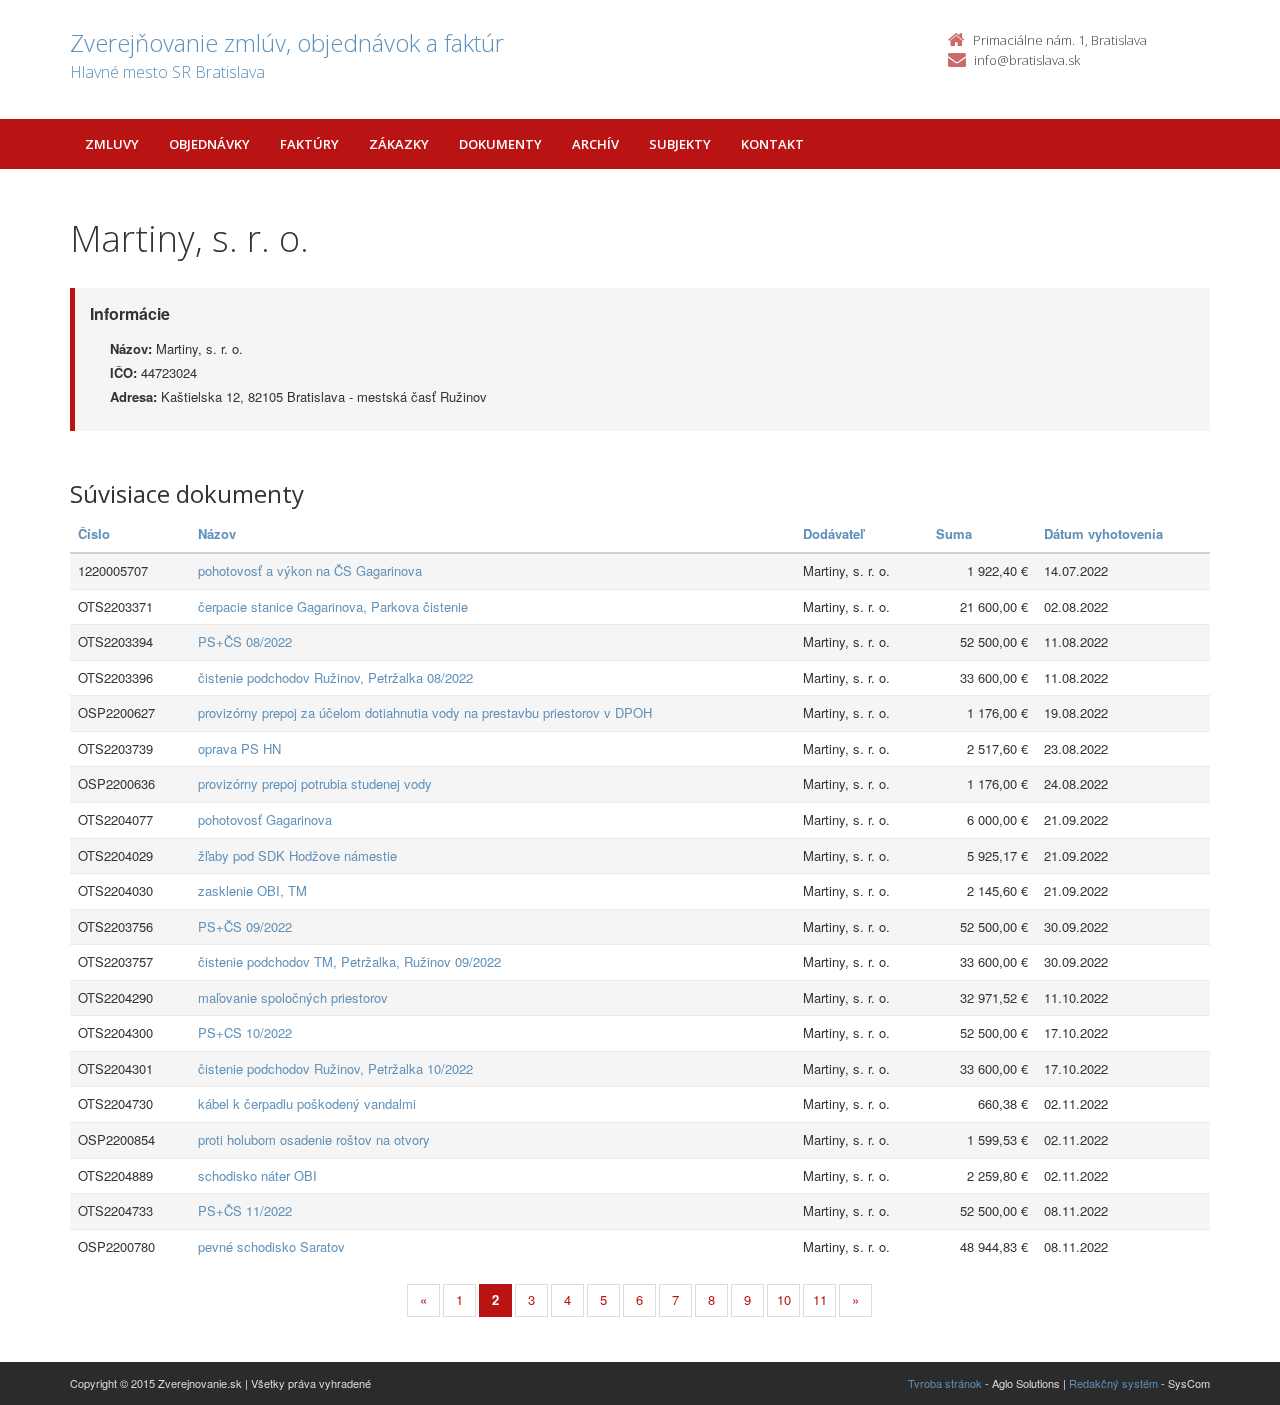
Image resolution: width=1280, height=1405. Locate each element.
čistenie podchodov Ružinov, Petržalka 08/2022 (335, 677)
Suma (954, 533)
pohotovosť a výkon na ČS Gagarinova (310, 570)
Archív (595, 144)
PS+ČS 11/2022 (245, 1210)
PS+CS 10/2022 (245, 1032)
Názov (217, 533)
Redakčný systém (1113, 1383)
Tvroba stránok (945, 1383)
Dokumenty (500, 144)
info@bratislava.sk (1027, 60)
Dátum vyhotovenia (1103, 533)
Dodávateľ (833, 533)
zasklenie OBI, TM (252, 890)
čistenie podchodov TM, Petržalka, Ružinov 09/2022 (349, 961)
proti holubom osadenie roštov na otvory (314, 1139)
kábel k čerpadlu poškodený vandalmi (307, 1103)
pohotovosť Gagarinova (265, 819)
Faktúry (309, 144)
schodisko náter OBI (257, 1175)
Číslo (94, 533)
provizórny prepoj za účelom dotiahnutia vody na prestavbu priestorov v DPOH (425, 712)
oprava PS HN (239, 748)
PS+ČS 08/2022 (245, 641)
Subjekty (680, 144)
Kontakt (772, 144)
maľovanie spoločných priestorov (293, 997)
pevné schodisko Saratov (271, 1246)
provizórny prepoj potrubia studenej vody (315, 783)
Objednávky (209, 144)
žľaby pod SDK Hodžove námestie (297, 855)
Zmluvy (112, 144)
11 (820, 1299)
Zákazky (399, 144)
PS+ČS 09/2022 (245, 926)
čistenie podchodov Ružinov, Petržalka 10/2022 (335, 1068)
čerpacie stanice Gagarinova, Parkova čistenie (333, 606)
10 (784, 1299)
